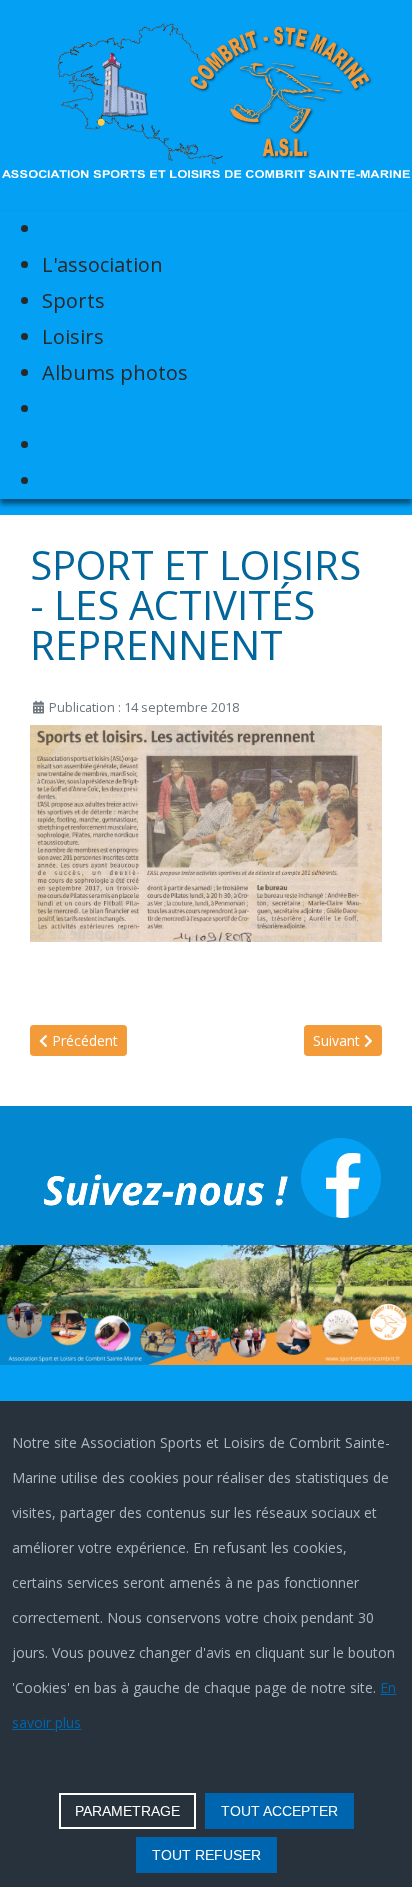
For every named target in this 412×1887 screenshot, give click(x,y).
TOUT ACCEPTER (279, 1811)
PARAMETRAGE (127, 1811)
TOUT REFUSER (206, 1855)
